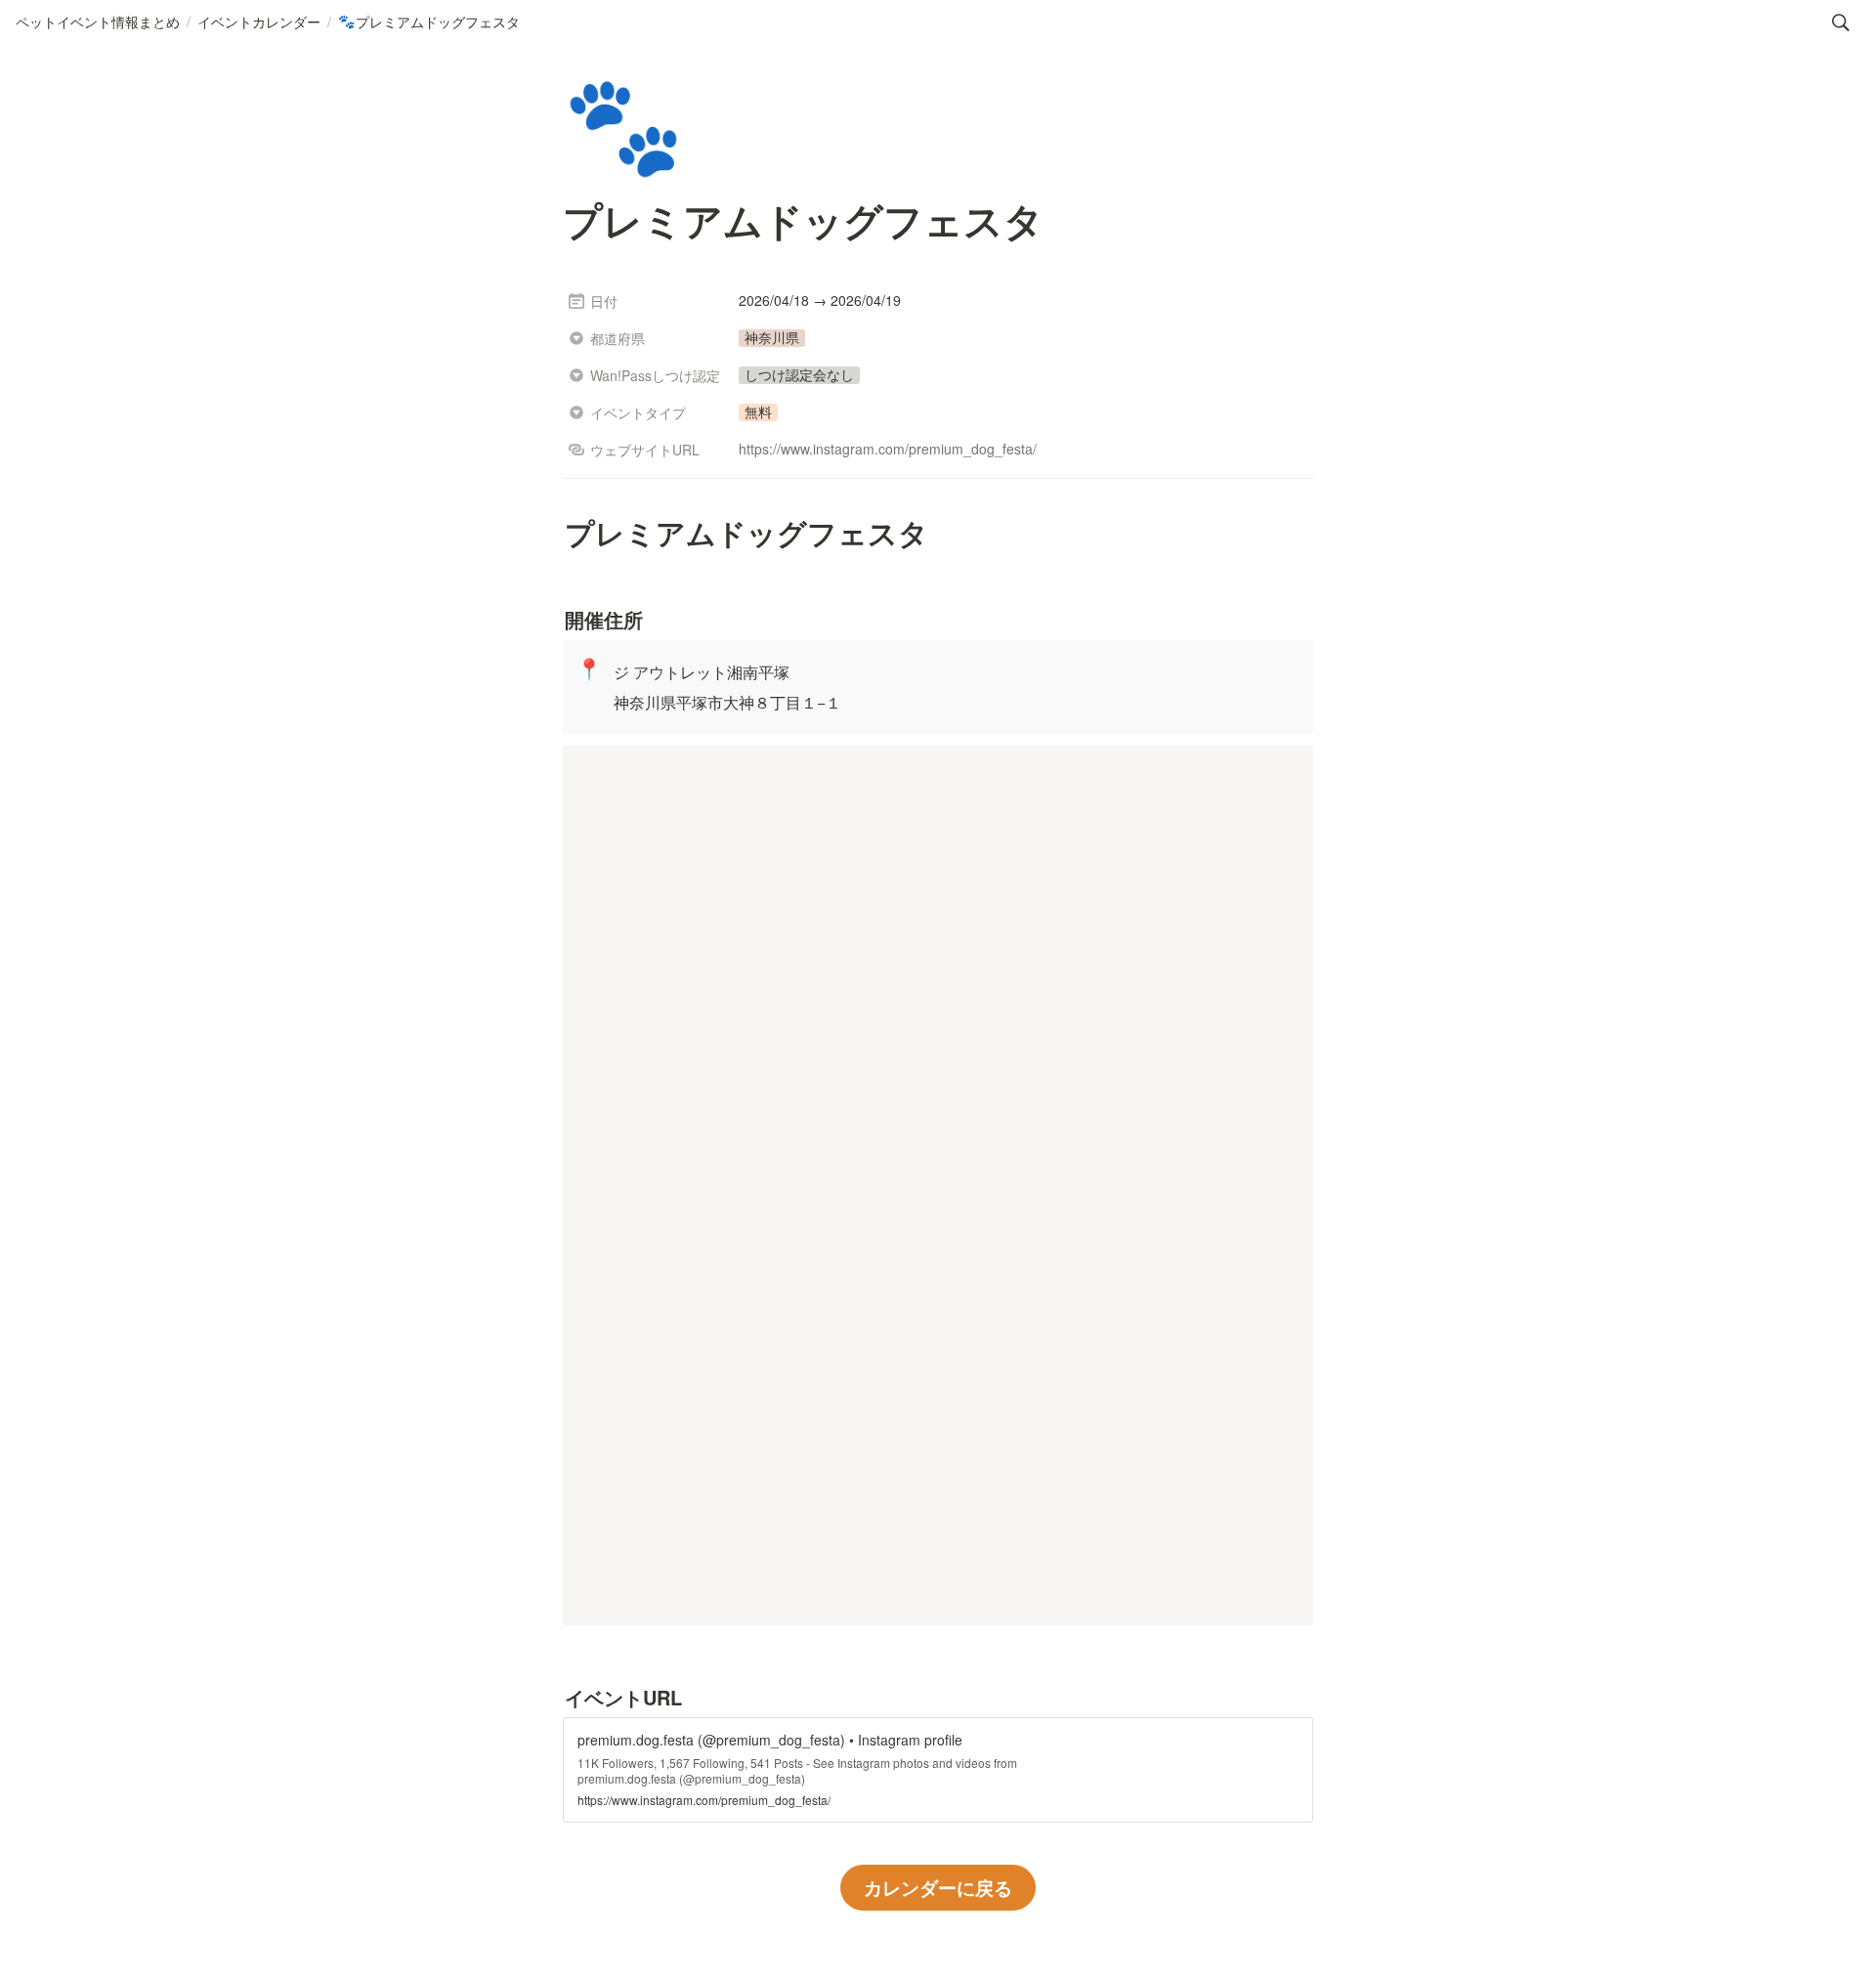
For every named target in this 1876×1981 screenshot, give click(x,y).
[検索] (1841, 22)
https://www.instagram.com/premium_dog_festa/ (888, 449)
